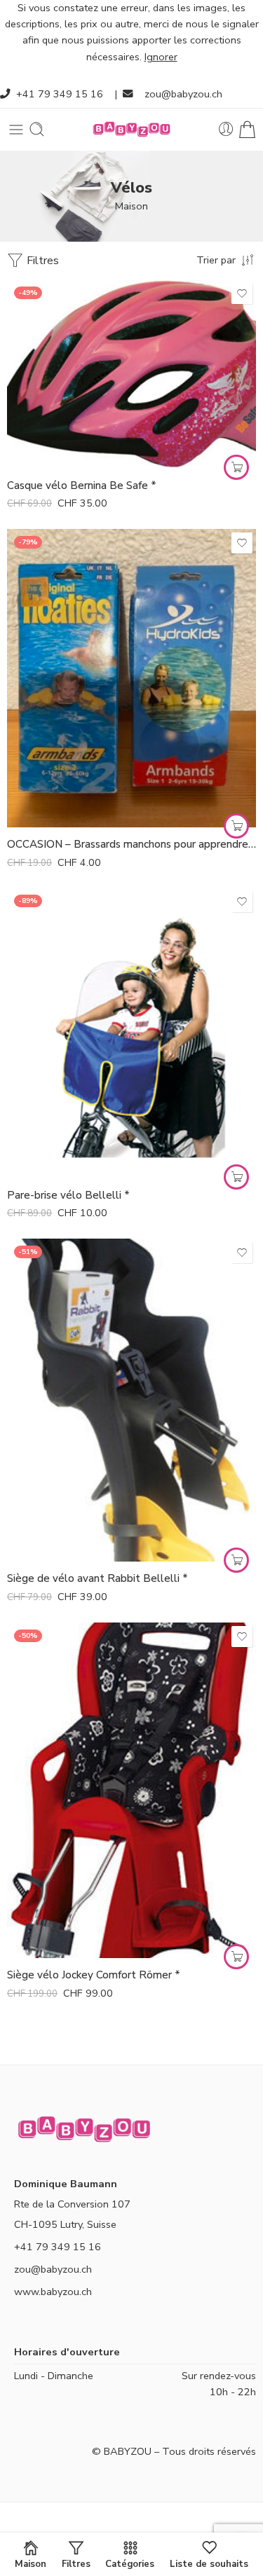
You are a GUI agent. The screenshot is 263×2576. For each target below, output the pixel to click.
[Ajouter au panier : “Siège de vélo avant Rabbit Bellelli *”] (236, 1560)
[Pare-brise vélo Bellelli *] (131, 1033)
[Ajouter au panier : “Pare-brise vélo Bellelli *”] (236, 1177)
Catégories (130, 2563)
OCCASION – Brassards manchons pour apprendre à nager (131, 844)
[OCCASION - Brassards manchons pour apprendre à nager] (131, 678)
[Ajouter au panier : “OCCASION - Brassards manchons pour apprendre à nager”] (236, 826)
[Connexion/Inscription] (226, 129)
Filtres (41, 261)
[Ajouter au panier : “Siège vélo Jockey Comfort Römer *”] (236, 1957)
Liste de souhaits (209, 2563)
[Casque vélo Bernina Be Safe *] (131, 374)
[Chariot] (247, 129)
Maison (131, 206)
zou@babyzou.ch (183, 94)
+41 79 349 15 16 (60, 94)
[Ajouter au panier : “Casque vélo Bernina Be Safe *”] (236, 467)
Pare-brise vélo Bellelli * (68, 1195)
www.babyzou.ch (53, 2292)
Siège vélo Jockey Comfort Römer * (94, 1975)
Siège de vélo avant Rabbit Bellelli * (97, 1578)
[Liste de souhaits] (242, 294)
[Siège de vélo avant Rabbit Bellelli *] (131, 1400)
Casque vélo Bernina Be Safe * (82, 485)
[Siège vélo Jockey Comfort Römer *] (131, 1791)
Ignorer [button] (161, 57)
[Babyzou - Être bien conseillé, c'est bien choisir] (132, 129)
